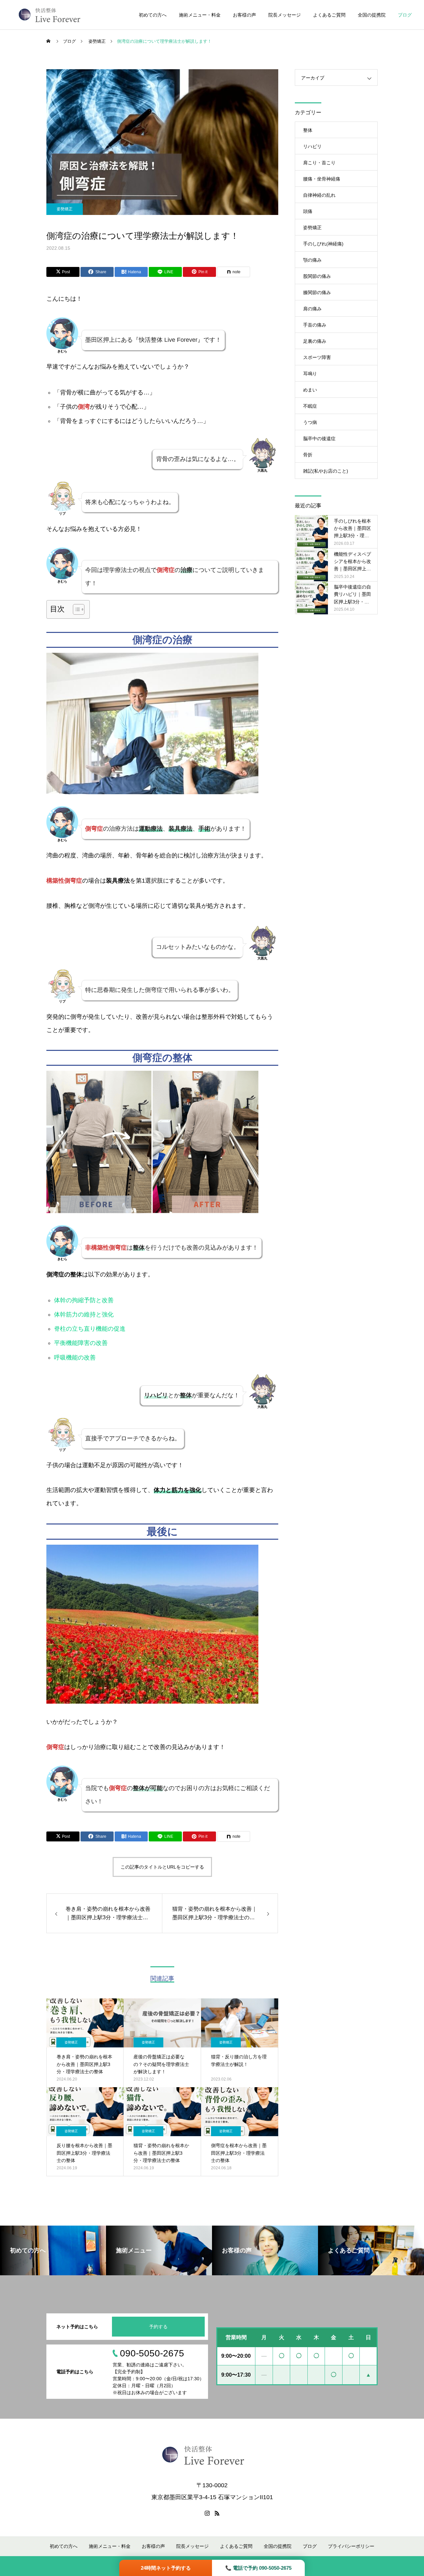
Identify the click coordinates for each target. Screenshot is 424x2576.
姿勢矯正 (65, 209)
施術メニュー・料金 (200, 15)
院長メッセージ (285, 15)
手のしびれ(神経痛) (323, 244)
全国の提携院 (372, 15)
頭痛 (308, 211)
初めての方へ (153, 15)
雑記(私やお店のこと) (326, 471)
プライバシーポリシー (351, 2546)
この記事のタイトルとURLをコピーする (162, 1867)
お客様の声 (244, 15)
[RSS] (217, 2513)
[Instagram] (207, 2513)
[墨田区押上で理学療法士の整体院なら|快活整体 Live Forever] (50, 15)
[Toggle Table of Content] (75, 609)
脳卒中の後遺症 (319, 438)
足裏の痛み (315, 341)
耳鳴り (310, 374)
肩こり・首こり (319, 163)
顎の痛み (312, 260)
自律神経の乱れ (319, 195)
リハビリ (312, 146)
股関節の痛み (317, 276)
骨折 (308, 455)
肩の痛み (312, 309)
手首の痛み (315, 325)
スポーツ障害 (317, 357)
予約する (158, 2327)
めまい (310, 390)
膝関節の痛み (317, 292)
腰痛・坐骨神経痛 (322, 179)
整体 (308, 130)
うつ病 (310, 422)
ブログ (405, 15)
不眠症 (310, 406)
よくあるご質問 (329, 15)
